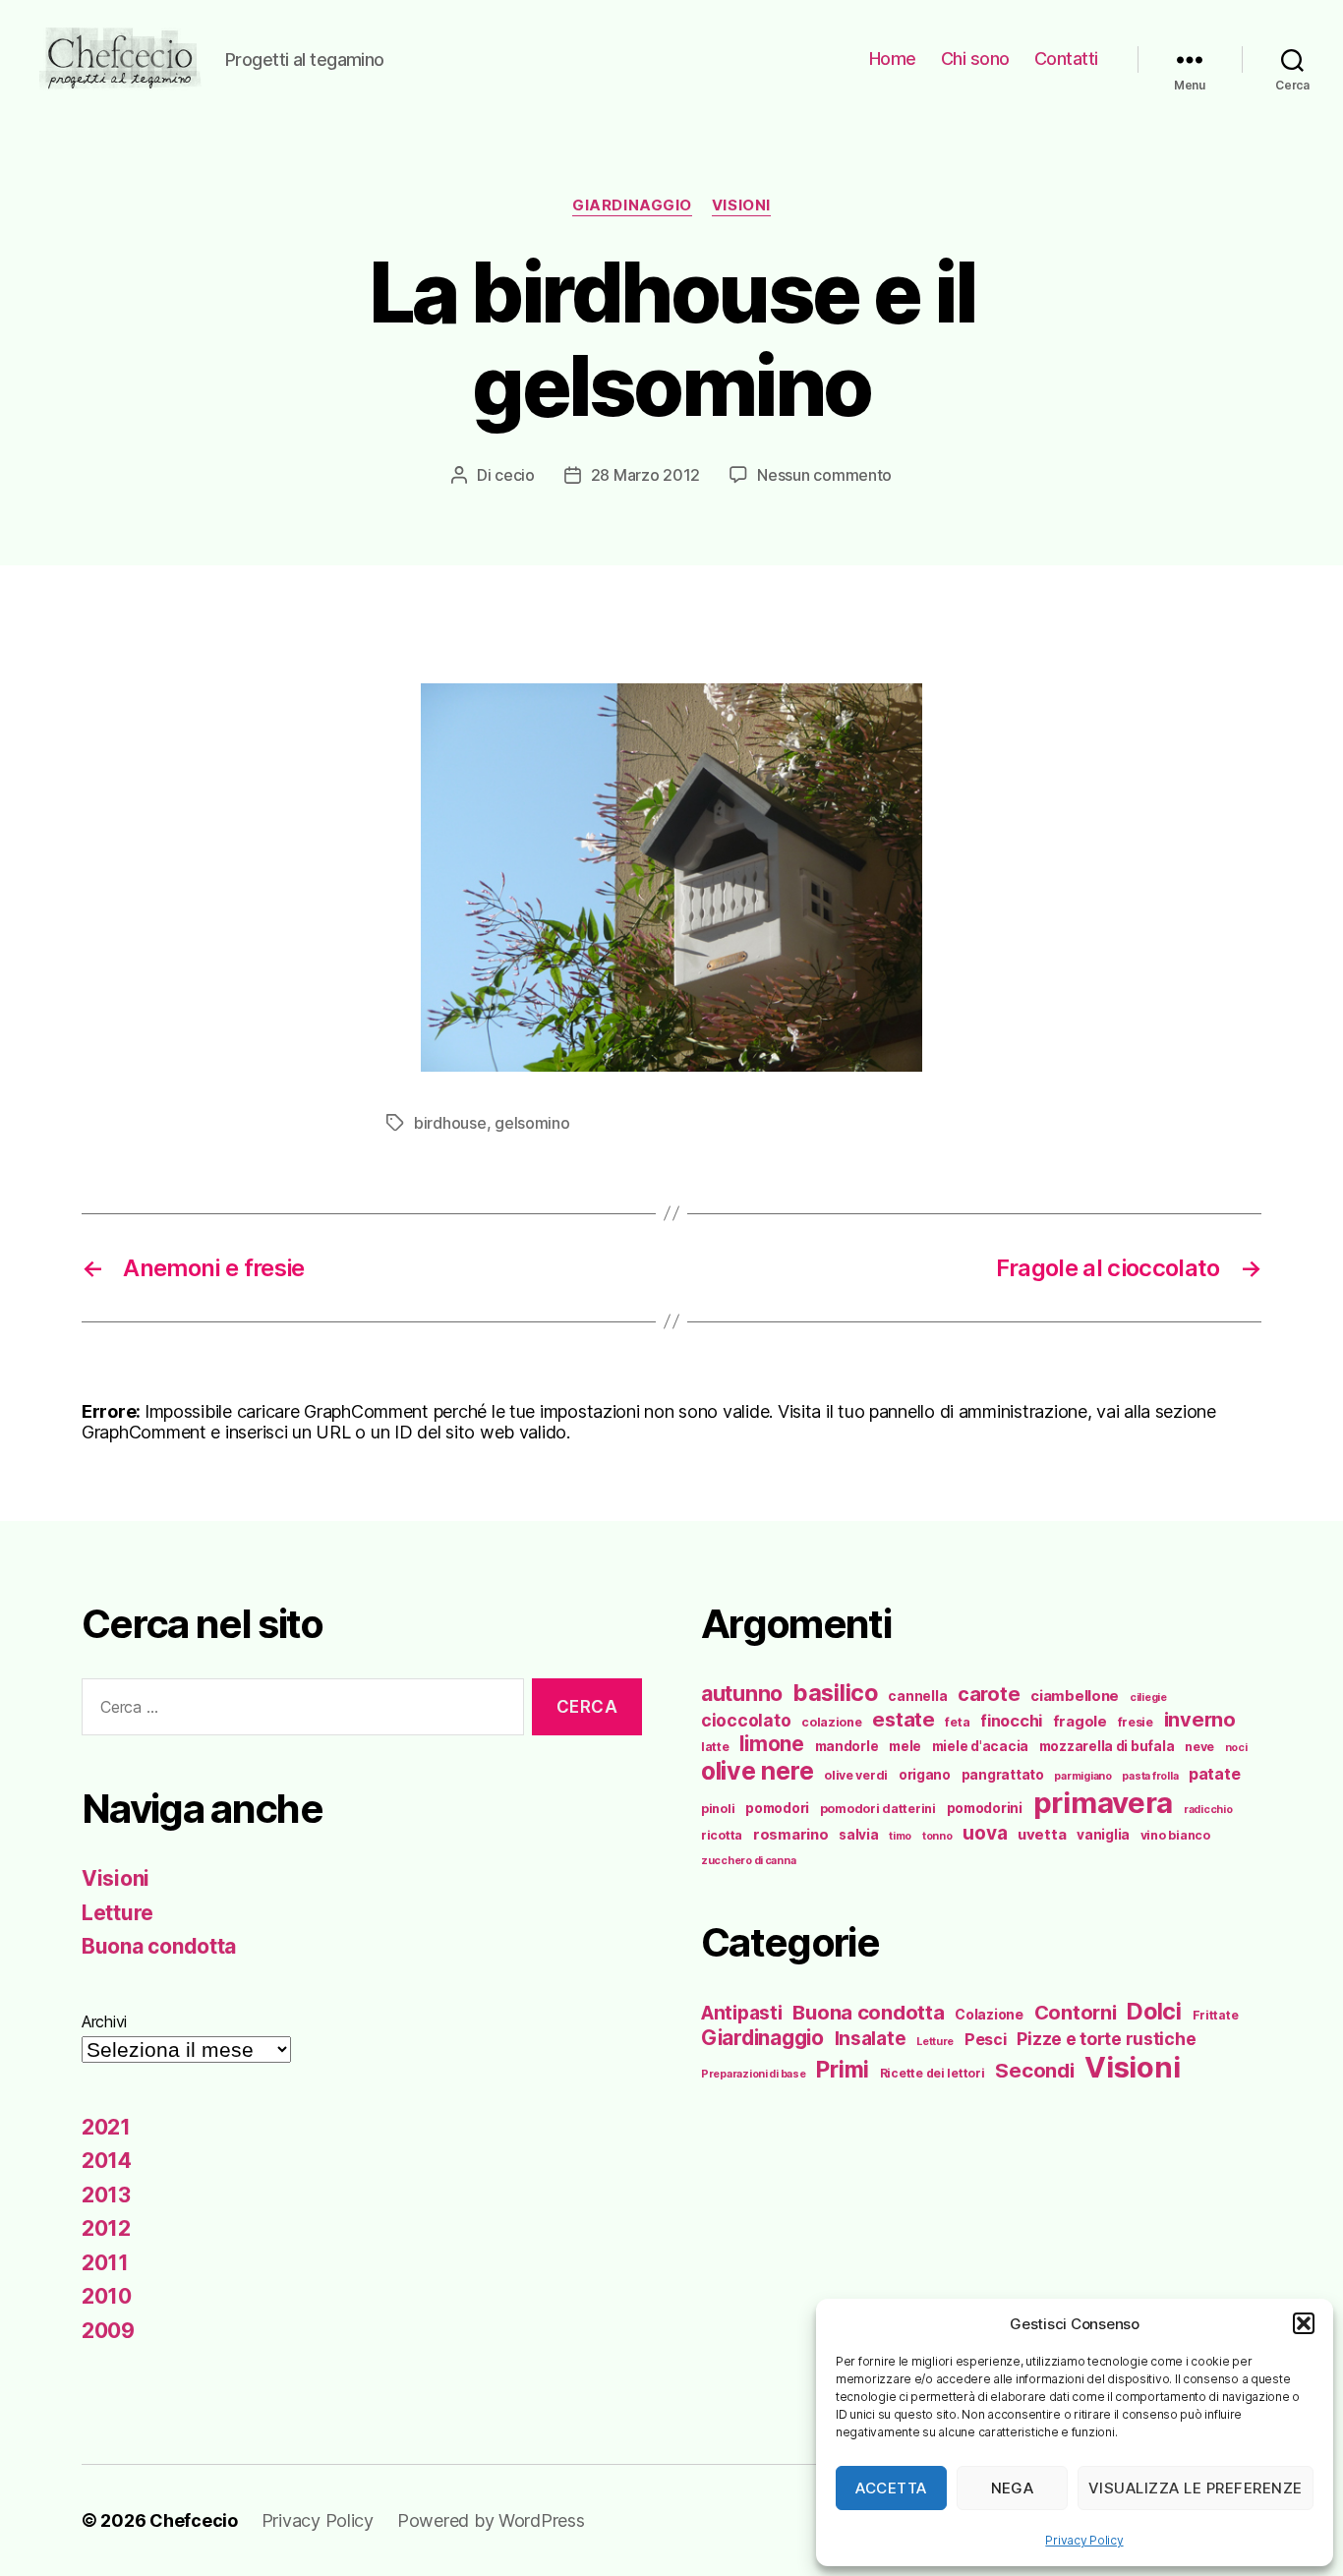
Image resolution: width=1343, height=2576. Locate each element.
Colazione (989, 2014)
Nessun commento (824, 475)
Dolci (1154, 2011)
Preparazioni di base (754, 2074)
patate (1214, 1774)
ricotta (722, 1835)
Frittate (1216, 2015)
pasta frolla (1150, 1776)
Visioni (741, 205)
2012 (106, 2228)
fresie (1136, 1722)
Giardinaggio (632, 205)
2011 (105, 2263)
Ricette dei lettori (933, 2073)
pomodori (777, 1808)
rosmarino (791, 1835)
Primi (843, 2069)
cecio (515, 475)
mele (905, 1746)
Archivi (104, 2021)
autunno (742, 1693)
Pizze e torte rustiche (1106, 2039)
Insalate (871, 2039)
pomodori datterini (878, 1809)
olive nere (757, 1771)
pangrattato (1003, 1775)
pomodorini (985, 1808)
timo (900, 1836)
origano (925, 1775)
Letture (117, 1913)
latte (715, 1747)
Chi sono (975, 59)
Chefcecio (194, 2520)
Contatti (1066, 59)
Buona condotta (159, 1946)
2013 (106, 2195)
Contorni (1076, 2012)
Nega (1013, 2488)
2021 (106, 2127)
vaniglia (1103, 1835)
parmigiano (1082, 1776)
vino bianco (1175, 1835)
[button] (1304, 2323)
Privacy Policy (1084, 2540)
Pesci (986, 2039)
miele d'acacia (980, 1746)
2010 (107, 2296)
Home (893, 59)
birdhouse (450, 1123)
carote (989, 1694)
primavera (1104, 1803)
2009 (108, 2331)
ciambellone (1075, 1696)
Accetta (891, 2488)
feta (957, 1722)
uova (985, 1833)
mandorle (847, 1746)
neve (1199, 1747)
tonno (937, 1836)
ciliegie (1148, 1698)
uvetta (1042, 1835)
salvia (858, 1835)
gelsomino (532, 1123)
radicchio (1208, 1810)
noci (1236, 1748)
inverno (1200, 1720)
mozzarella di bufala (1107, 1746)
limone (771, 1744)
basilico (836, 1693)
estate (903, 1720)
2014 (107, 2161)
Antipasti (742, 2013)
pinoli (718, 1809)
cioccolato (746, 1720)
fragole (1080, 1722)
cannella (917, 1696)
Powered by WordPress (491, 2520)
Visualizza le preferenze (1196, 2488)
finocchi (1011, 1721)
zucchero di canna (748, 1861)
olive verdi (856, 1775)
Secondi (1034, 2070)
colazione (832, 1722)
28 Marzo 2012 (646, 475)
